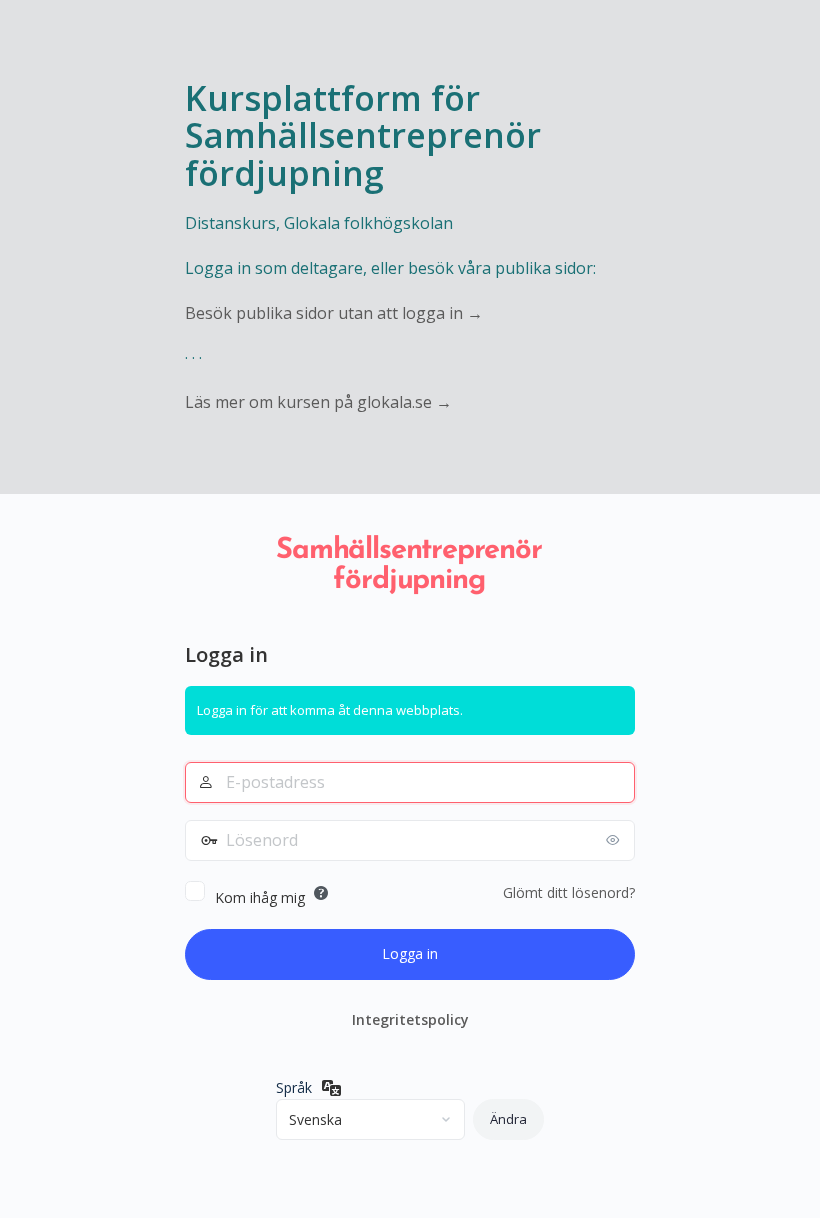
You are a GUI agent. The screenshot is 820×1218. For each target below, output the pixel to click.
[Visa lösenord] (615, 840)
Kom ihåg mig (260, 897)
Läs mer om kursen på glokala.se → (318, 402)
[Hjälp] (321, 893)
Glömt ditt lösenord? (569, 892)
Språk (294, 1087)
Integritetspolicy (410, 1019)
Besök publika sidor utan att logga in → (334, 313)
